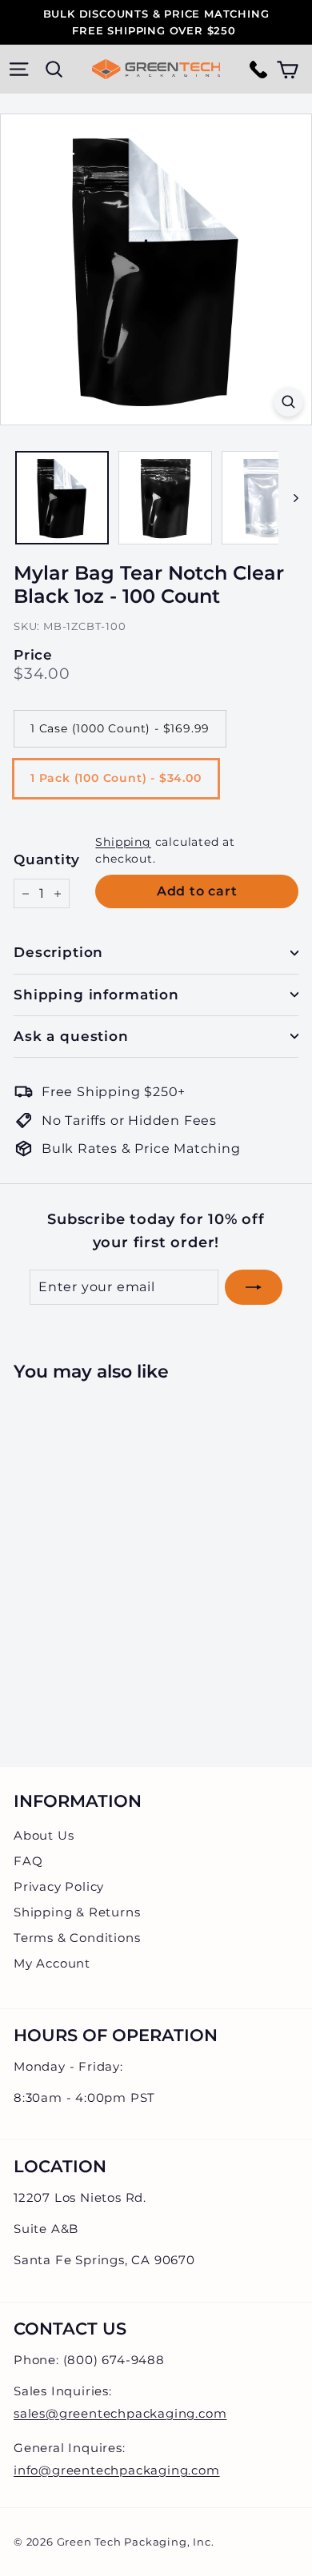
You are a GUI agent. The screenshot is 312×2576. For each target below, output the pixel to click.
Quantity (46, 859)
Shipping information (96, 995)
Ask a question (71, 1036)
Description (58, 952)
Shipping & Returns (77, 1912)
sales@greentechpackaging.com (120, 2413)
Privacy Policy (59, 1886)
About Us (44, 1835)
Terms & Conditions (77, 1938)
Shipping (123, 842)
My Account (52, 1963)
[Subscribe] (254, 1287)
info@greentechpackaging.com (117, 2470)
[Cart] (288, 69)
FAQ (28, 1861)
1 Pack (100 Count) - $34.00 (116, 778)
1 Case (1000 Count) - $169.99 (120, 728)
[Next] (288, 498)
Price (33, 655)
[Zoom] (288, 402)
